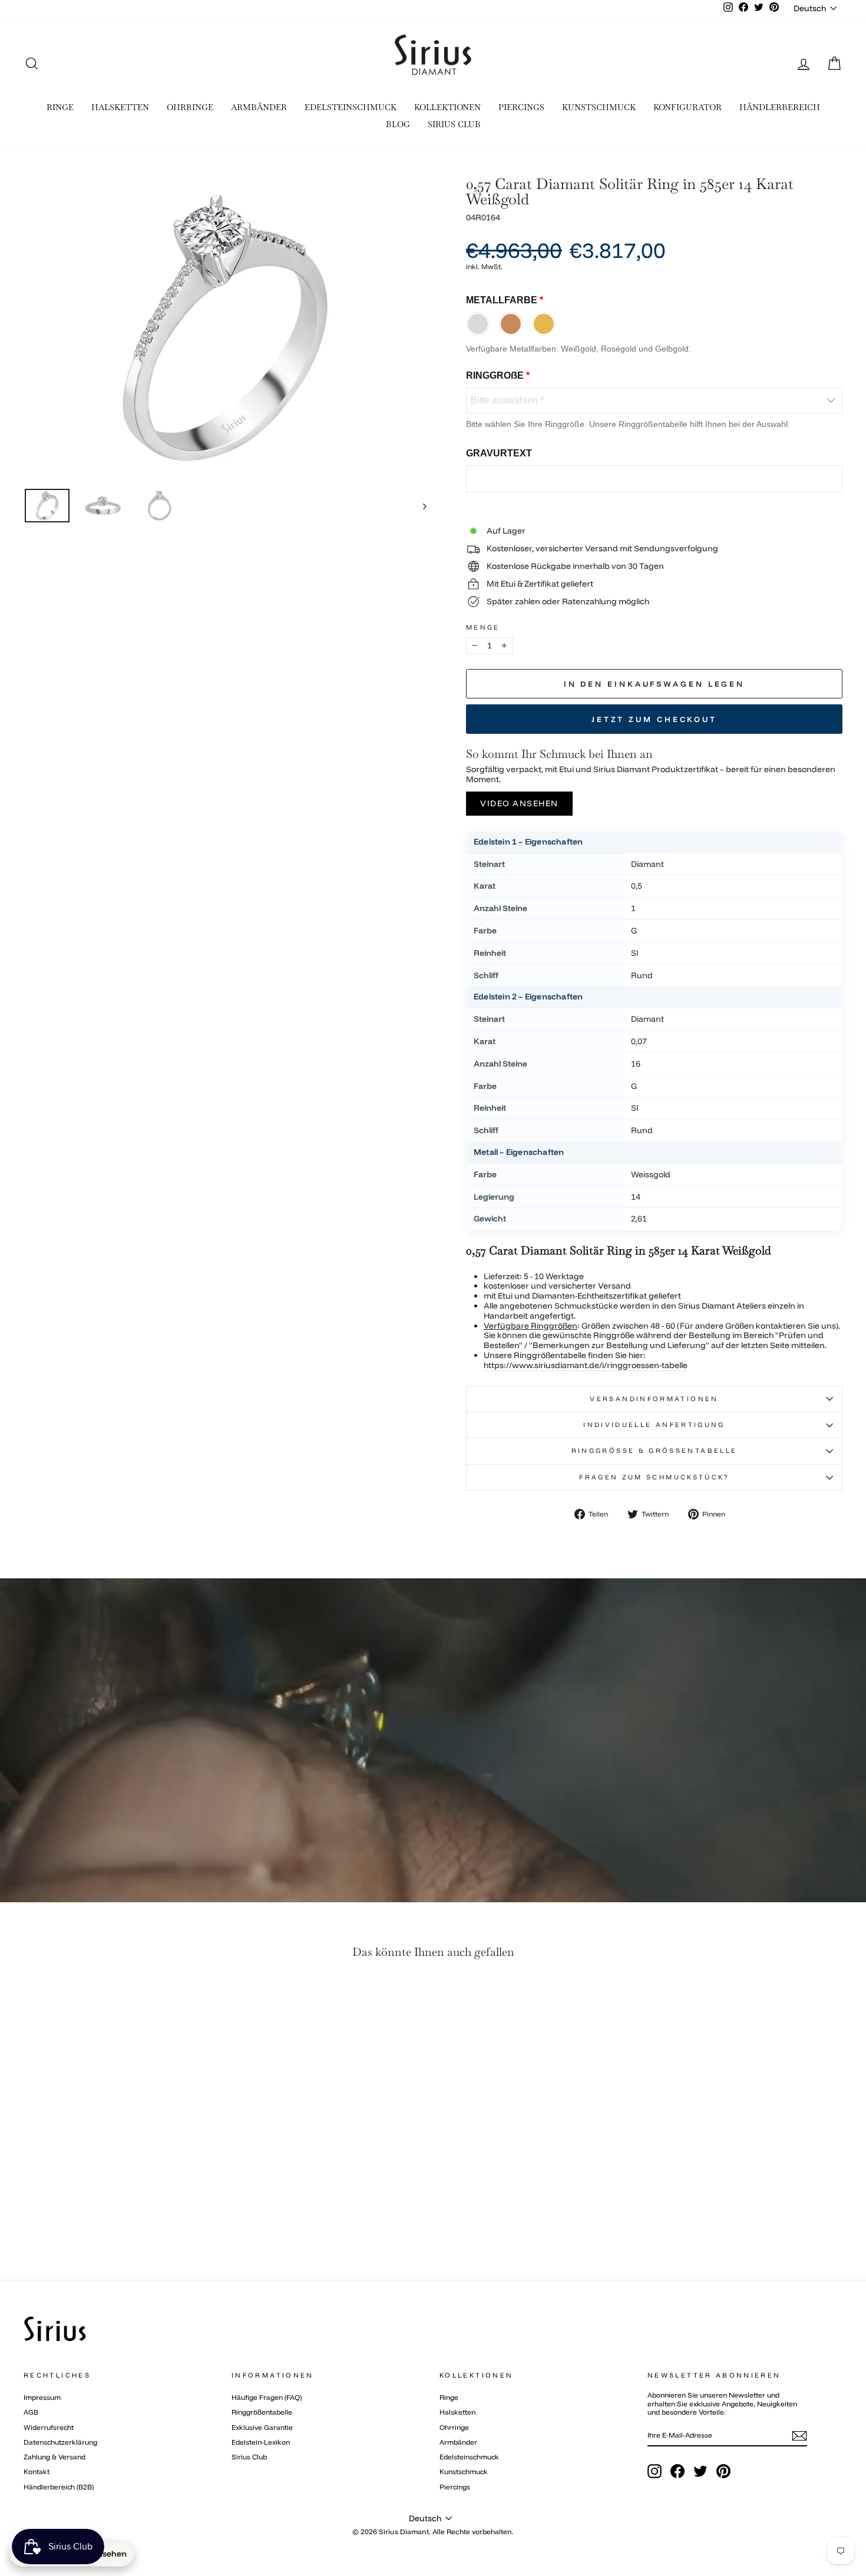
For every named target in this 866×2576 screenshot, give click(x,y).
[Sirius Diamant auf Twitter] (700, 2471)
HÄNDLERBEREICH (780, 107)
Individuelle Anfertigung (654, 1425)
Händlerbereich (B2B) (59, 2487)
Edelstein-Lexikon (261, 2442)
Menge (483, 628)
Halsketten (457, 2412)
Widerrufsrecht (49, 2427)
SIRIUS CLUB (454, 124)
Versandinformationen (654, 1399)
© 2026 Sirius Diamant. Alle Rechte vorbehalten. (433, 2532)
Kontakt (37, 2471)
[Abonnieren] (799, 2436)
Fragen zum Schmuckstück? (654, 1477)
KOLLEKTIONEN (447, 107)
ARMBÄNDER (259, 107)
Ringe (449, 2397)
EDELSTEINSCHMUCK (351, 107)
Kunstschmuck (464, 2471)
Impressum (42, 2397)
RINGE (60, 107)
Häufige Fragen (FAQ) (267, 2397)
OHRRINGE (190, 107)
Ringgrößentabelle (262, 2412)
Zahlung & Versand (54, 2457)
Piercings (455, 2487)
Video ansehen (519, 803)
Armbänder (458, 2442)
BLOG (398, 124)
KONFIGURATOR (687, 107)
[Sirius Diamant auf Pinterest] (723, 2471)
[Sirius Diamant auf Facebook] (677, 2471)
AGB (31, 2412)
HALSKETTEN (120, 107)
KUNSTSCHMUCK (599, 107)
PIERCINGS (521, 107)
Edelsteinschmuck (469, 2457)
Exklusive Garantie (262, 2427)
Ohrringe (454, 2427)
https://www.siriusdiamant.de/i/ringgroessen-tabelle (586, 1365)
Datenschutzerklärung (60, 2442)
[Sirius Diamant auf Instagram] (655, 2471)
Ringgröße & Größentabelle (655, 1451)
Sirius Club (249, 2457)
